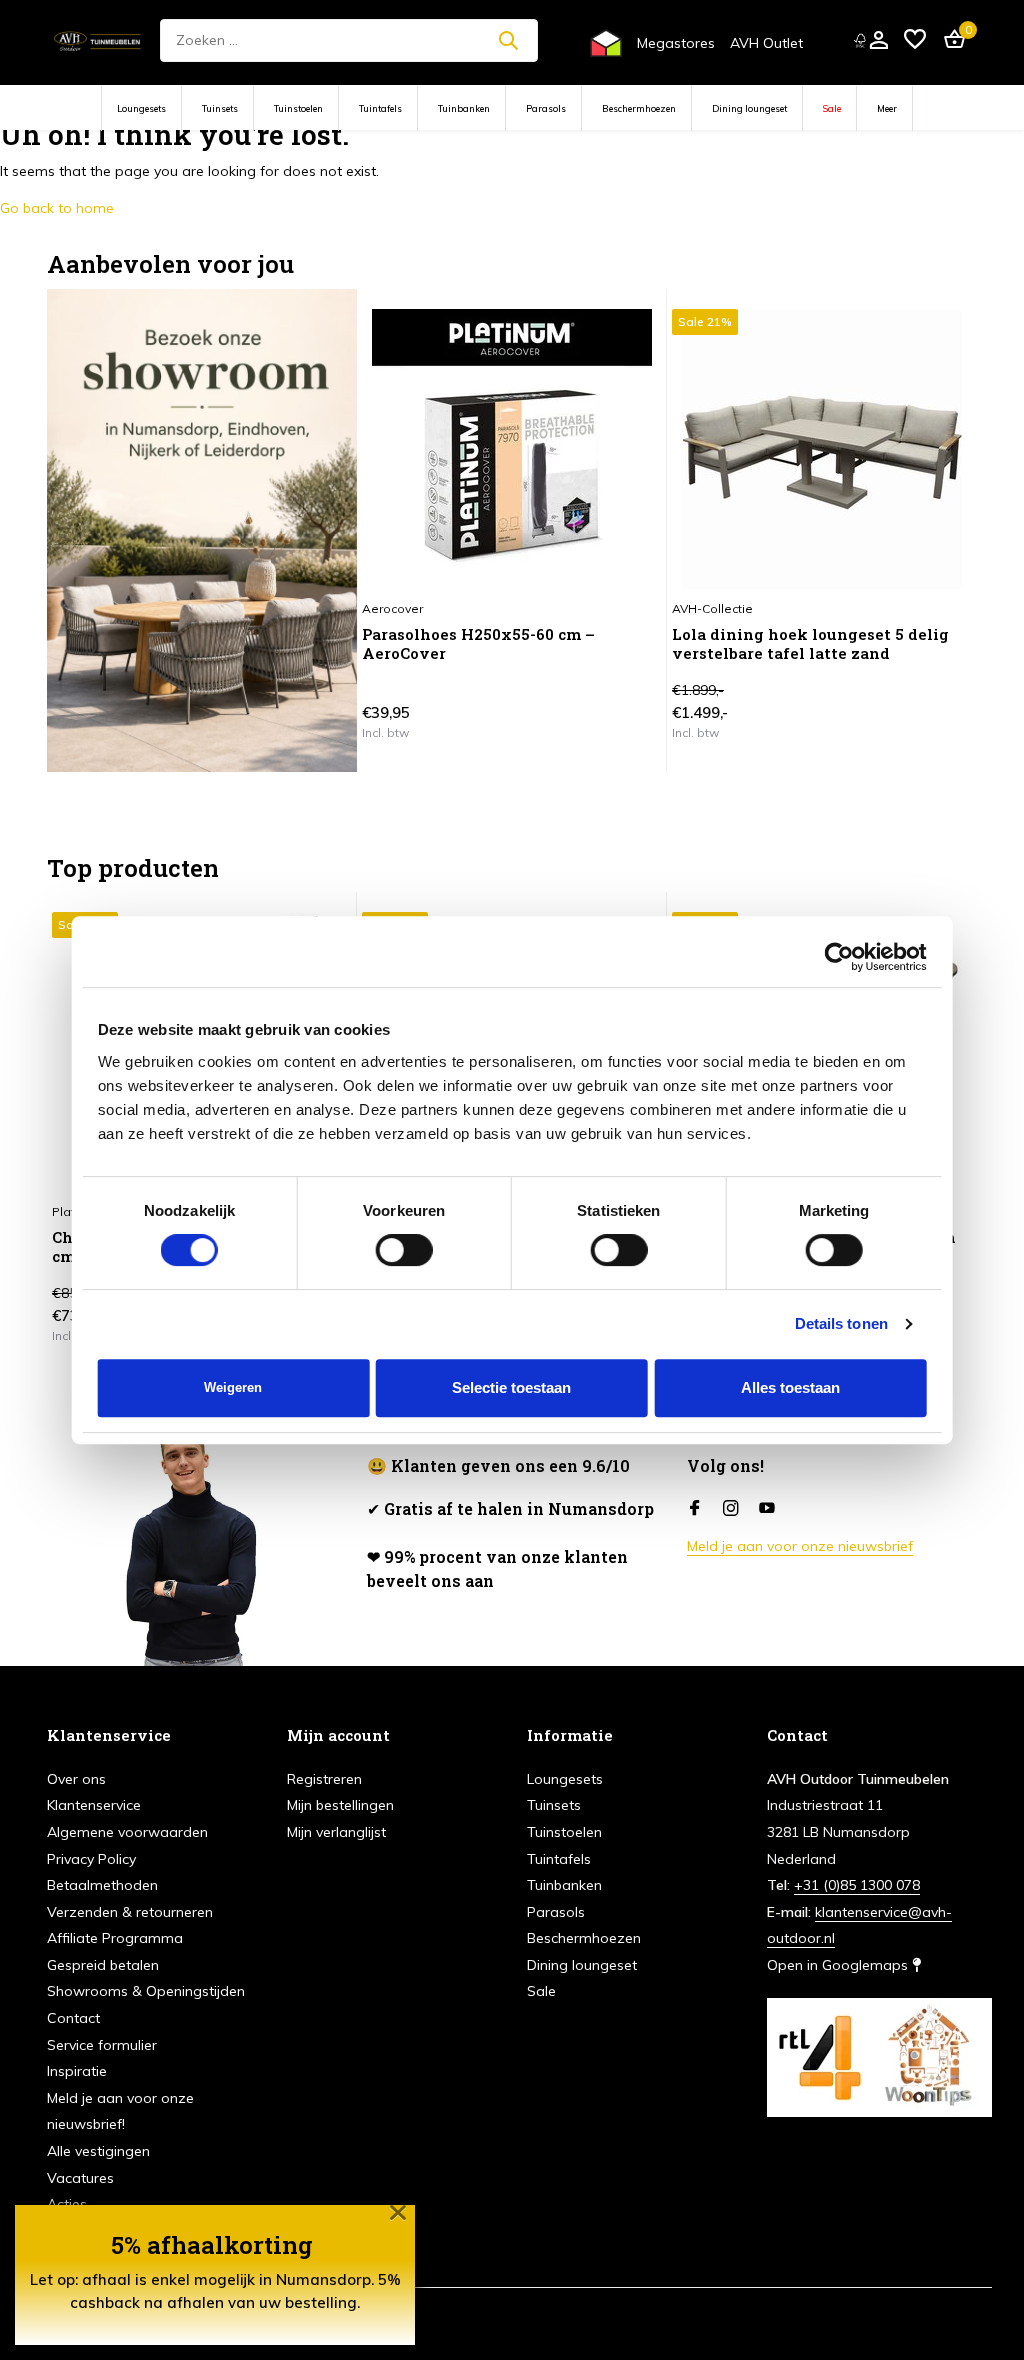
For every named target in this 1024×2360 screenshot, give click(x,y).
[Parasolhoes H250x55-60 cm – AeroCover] (512, 449)
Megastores (676, 43)
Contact (73, 2018)
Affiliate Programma (115, 1938)
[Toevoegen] (626, 732)
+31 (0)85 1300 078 (857, 1885)
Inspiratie (77, 2071)
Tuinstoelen (298, 108)
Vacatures (80, 2178)
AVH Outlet (766, 43)
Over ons (76, 1779)
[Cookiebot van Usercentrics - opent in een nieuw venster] (838, 957)
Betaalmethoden (102, 1885)
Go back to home (57, 208)
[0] (949, 40)
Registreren (324, 1779)
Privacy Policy (91, 1859)
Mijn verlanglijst (336, 1832)
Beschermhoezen (639, 108)
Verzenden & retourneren (130, 1912)
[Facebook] (695, 1509)
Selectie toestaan (511, 1387)
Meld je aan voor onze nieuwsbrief (800, 1546)
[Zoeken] (508, 40)
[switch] (404, 1250)
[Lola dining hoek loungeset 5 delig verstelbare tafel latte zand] (822, 449)
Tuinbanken (464, 108)
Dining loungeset (749, 108)
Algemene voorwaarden (127, 1832)
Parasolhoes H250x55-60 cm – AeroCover (478, 644)
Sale (832, 108)
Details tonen (841, 1323)
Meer (887, 108)
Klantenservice (94, 1805)
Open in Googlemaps (839, 1965)
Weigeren (233, 1387)
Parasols (546, 108)
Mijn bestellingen (340, 1805)
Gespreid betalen (103, 1965)
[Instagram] (731, 1509)
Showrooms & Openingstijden (146, 1991)
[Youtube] (767, 1509)
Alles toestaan (790, 1387)
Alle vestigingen (98, 2151)
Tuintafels (380, 108)
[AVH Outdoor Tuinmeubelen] (97, 40)
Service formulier (102, 2045)
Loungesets (141, 108)
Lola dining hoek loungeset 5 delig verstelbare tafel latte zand (810, 644)
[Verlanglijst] (915, 40)
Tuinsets (220, 108)
